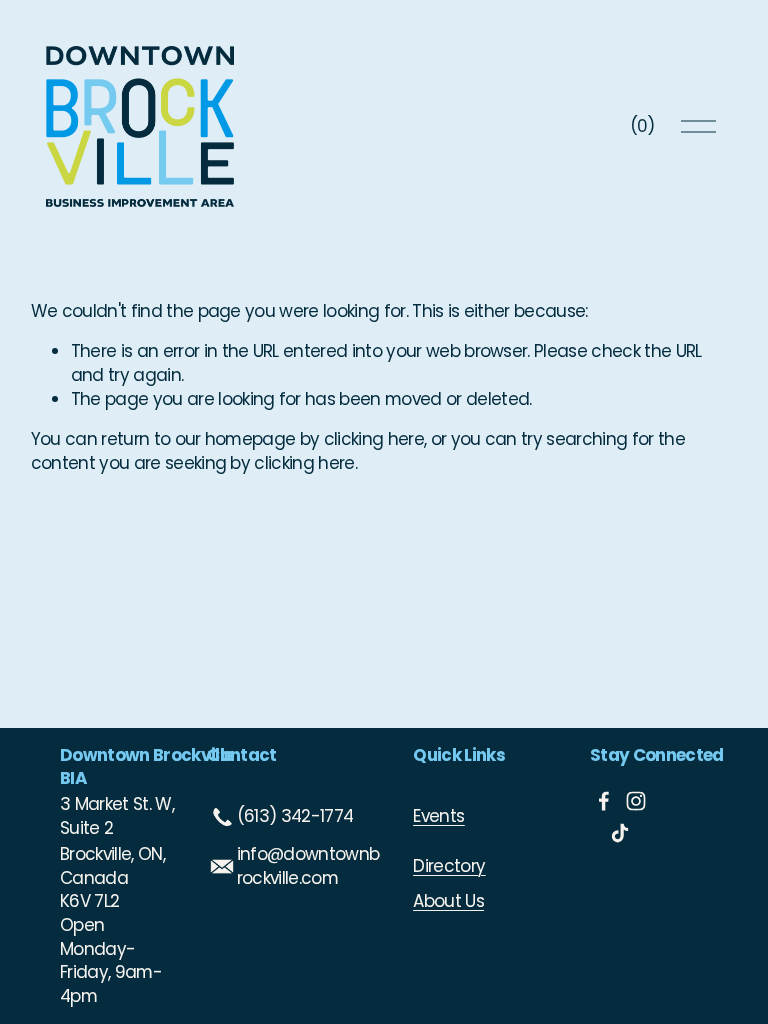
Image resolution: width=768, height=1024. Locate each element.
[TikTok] (620, 833)
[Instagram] (636, 801)
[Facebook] (604, 801)
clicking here (374, 439)
